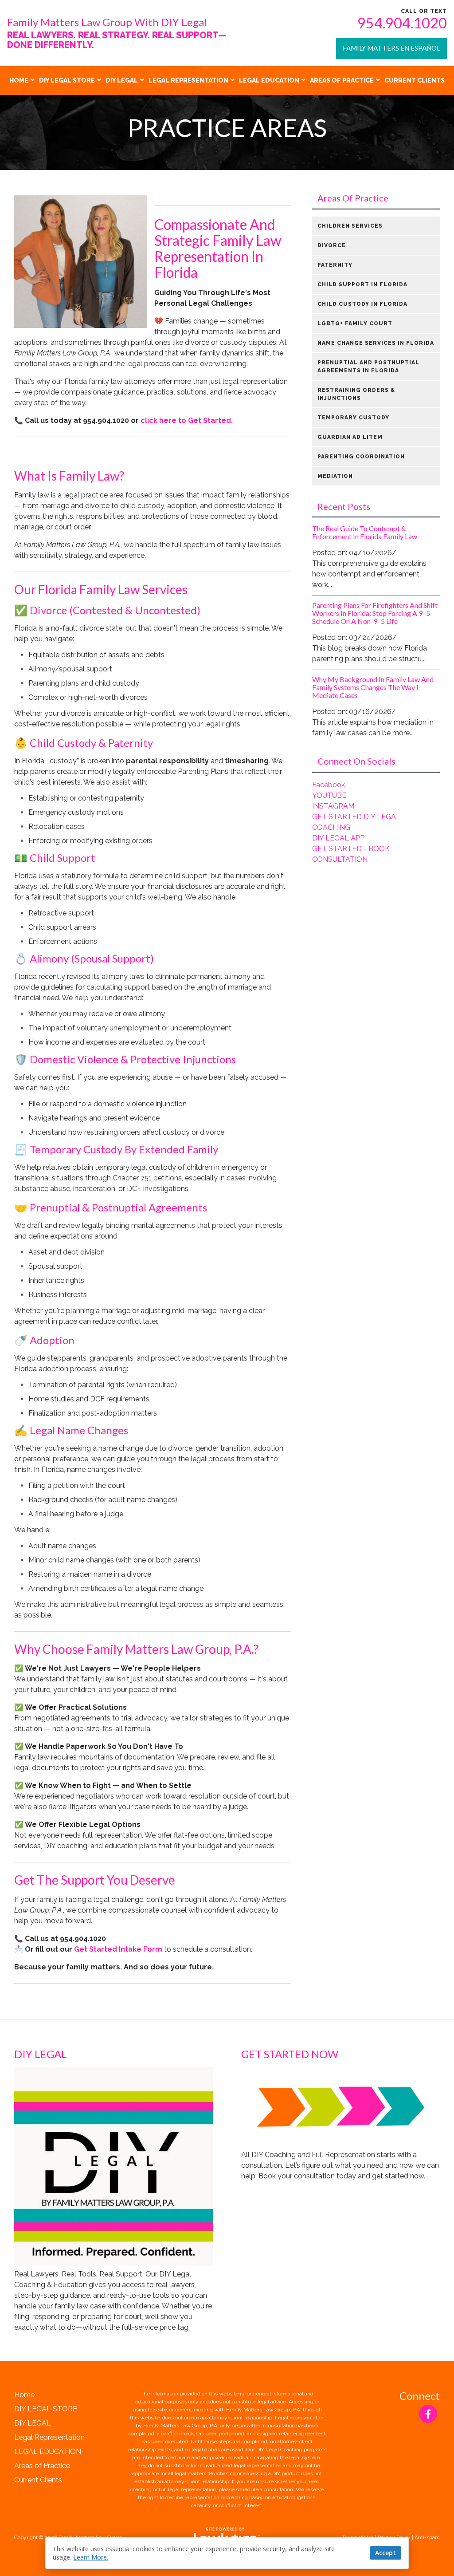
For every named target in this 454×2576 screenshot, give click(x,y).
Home (19, 80)
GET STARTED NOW (290, 2054)
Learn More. (91, 2557)
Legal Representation (188, 80)
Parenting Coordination (361, 457)
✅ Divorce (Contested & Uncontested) (107, 610)
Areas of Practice (342, 80)
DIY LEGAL (122, 80)
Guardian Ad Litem (350, 437)
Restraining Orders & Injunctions (356, 394)
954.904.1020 (402, 23)
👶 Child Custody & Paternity (84, 743)
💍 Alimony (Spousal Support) (84, 958)
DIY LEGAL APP (338, 838)
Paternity (335, 265)
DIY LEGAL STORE (67, 80)
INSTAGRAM (333, 806)
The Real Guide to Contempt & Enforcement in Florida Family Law (365, 532)
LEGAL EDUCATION (269, 80)
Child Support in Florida (362, 284)
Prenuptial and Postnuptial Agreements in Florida (368, 367)
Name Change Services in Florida (376, 343)
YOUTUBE (329, 795)
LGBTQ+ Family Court (355, 323)
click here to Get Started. (187, 420)
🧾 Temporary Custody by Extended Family (116, 1149)
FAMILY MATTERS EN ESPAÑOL (391, 48)
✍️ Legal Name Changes (71, 1430)
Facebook (329, 785)
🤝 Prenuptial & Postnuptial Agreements (111, 1207)
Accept (386, 2553)
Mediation (335, 476)
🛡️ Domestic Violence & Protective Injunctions (125, 1059)
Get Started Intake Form (119, 1949)
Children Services (350, 226)
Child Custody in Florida (362, 304)
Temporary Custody (353, 418)
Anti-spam (427, 2537)
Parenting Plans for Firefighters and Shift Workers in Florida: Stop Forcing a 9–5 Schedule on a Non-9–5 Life (375, 613)
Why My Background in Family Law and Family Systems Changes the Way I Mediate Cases (373, 687)
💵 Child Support (55, 858)
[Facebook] (428, 2414)
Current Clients (415, 80)
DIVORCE (332, 245)
